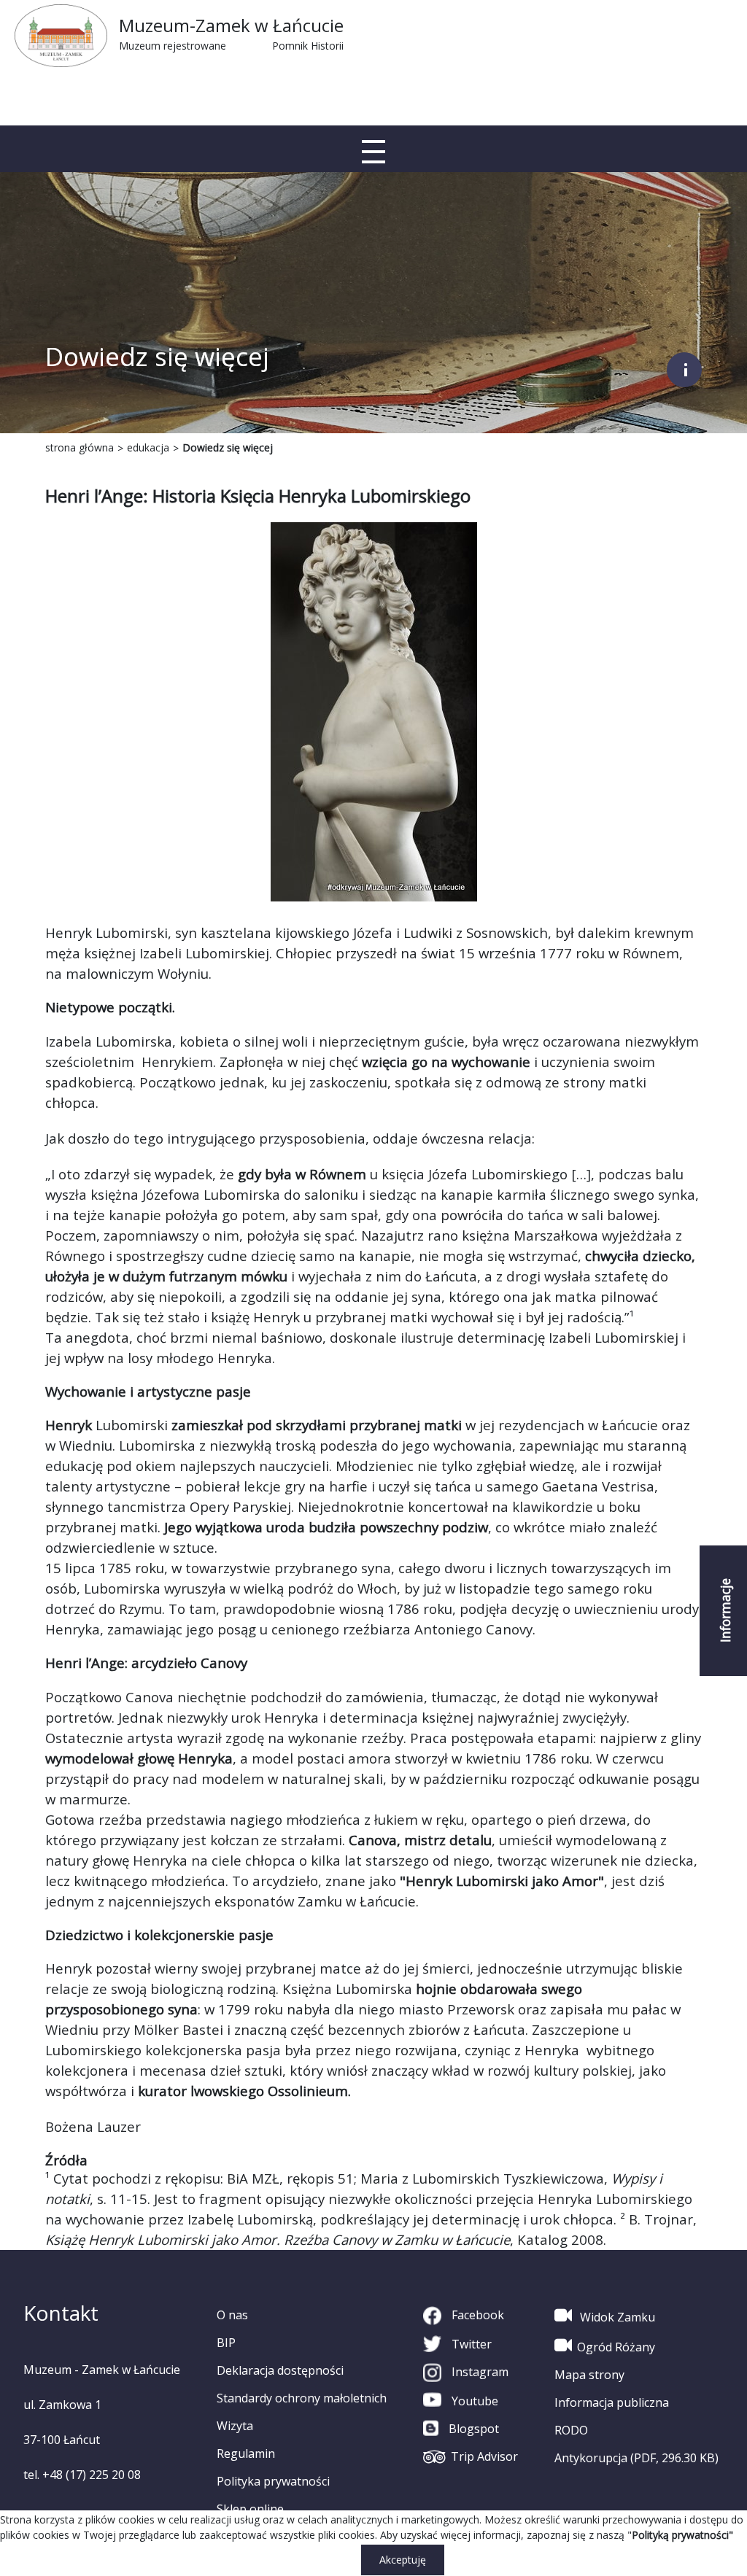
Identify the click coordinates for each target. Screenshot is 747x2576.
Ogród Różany (616, 2347)
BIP (226, 2343)
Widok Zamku (616, 2317)
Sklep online (250, 2509)
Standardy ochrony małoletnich (302, 2398)
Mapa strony (589, 2375)
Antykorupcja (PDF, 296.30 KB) (636, 2458)
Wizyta (235, 2426)
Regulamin (246, 2453)
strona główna (80, 447)
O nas (232, 2315)
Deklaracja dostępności (280, 2370)
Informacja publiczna (612, 2402)
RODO (571, 2430)
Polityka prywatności (273, 2481)
